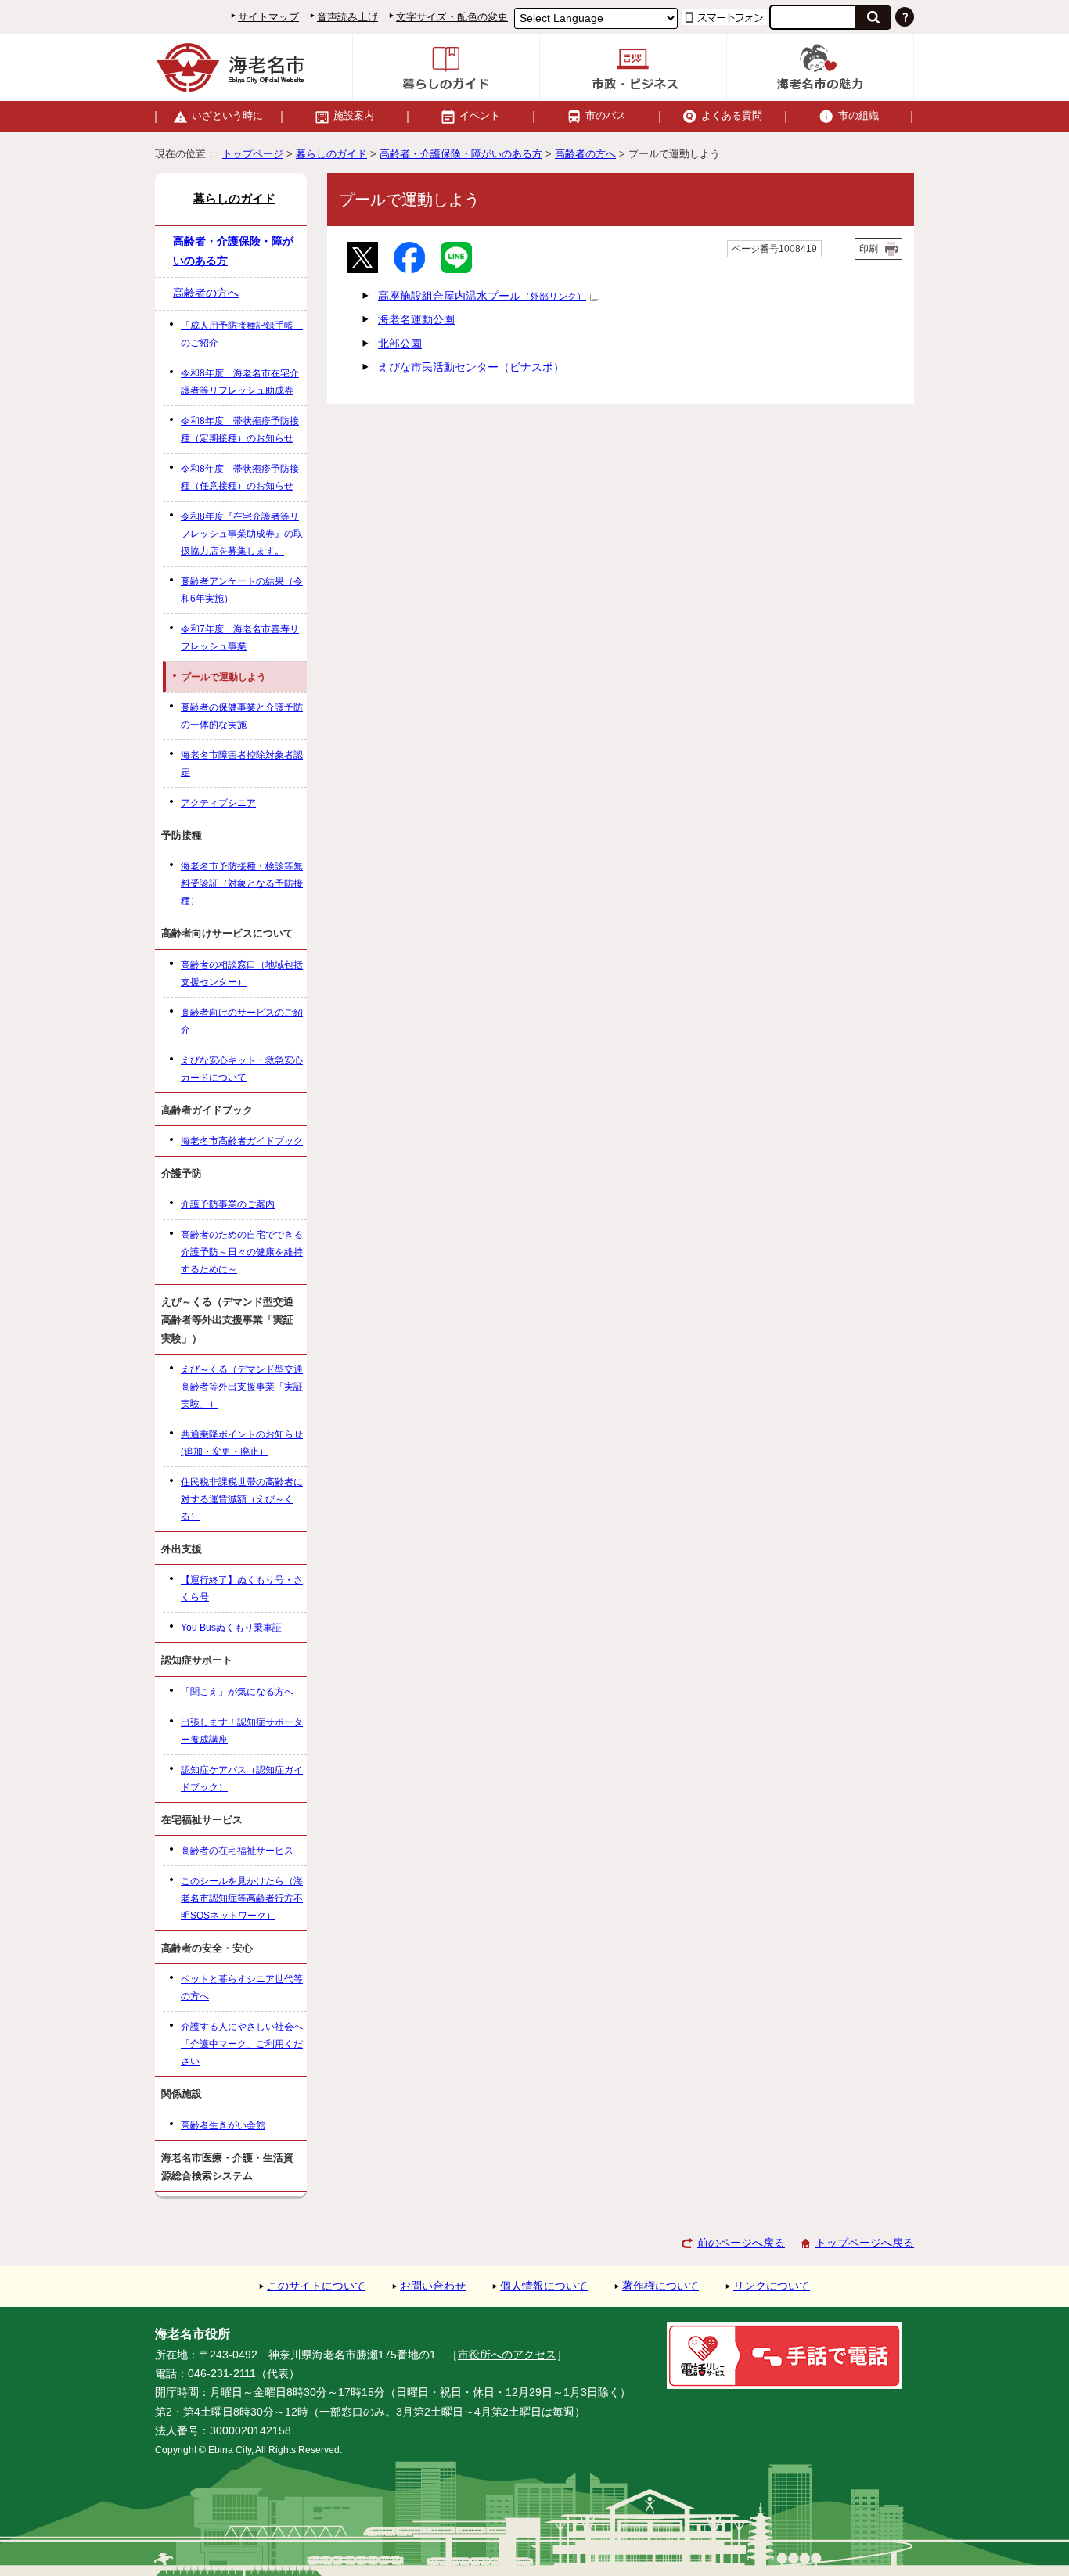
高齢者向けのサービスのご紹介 (242, 1021)
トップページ (253, 154)
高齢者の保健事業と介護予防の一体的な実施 (242, 716)
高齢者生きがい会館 (223, 2125)
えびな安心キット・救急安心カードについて (242, 1069)
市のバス (606, 115)
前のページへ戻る (741, 2243)
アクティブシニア (218, 803)
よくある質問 (732, 115)
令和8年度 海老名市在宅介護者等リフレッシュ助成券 (240, 382)
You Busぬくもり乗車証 (231, 1628)
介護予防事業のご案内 (228, 1204)
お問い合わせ (433, 2286)
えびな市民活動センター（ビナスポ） (471, 367)
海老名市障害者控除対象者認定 (242, 764)
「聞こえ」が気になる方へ (237, 1692)
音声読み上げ (347, 17)
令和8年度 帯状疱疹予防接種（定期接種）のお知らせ (240, 430)
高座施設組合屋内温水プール (482, 296)
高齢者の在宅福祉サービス (237, 1851)
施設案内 (354, 115)
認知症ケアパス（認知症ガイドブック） (242, 1779)
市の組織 (858, 115)
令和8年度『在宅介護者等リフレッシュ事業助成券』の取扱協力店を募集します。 (242, 534)
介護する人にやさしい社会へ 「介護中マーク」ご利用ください (244, 2044)
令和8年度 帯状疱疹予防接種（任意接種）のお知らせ (240, 477)
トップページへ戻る (865, 2243)
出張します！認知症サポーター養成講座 (242, 1731)
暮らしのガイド (331, 154)
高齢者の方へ (585, 154)
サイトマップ (268, 17)
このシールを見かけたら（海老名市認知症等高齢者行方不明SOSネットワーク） (242, 1898)
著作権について (660, 2286)
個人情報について (544, 2286)
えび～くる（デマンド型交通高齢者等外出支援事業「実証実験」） (242, 1387)
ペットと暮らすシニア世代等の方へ (242, 1988)
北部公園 (400, 344)
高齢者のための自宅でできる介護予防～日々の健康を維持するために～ (242, 1252)
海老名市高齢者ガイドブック (242, 1141)
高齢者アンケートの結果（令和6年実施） (242, 590)
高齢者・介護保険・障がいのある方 (461, 154)
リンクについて (772, 2286)
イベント (480, 115)
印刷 (869, 249)
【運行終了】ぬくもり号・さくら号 (242, 1588)
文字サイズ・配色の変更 (452, 17)
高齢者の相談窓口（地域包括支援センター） (242, 973)
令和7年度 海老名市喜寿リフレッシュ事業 (240, 638)
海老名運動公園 (416, 320)
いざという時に (227, 115)
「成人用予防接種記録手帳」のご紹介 (242, 334)
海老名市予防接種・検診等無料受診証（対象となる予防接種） (242, 883)
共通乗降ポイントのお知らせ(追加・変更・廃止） (242, 1443)
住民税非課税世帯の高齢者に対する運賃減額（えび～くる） (242, 1499)
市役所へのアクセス (507, 2355)
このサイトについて (316, 2286)
